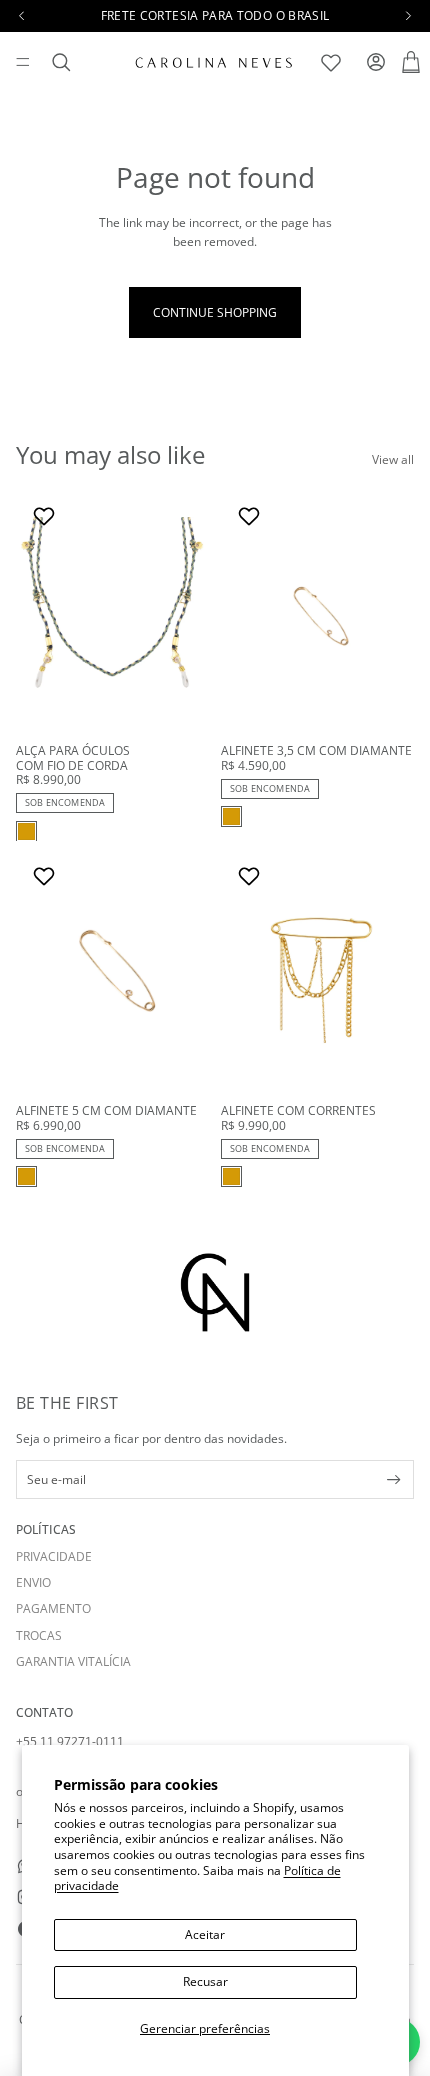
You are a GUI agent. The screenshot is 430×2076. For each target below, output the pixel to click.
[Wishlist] (333, 59)
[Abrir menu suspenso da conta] (375, 62)
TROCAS (39, 1635)
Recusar (205, 1981)
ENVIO (33, 1582)
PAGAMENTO (53, 1608)
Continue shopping (215, 312)
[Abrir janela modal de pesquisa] (61, 62)
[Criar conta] (394, 1479)
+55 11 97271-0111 (70, 1741)
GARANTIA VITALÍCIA (73, 1661)
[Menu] (23, 62)
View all (393, 459)
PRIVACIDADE (54, 1556)
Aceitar (205, 1934)
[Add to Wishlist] (46, 516)
